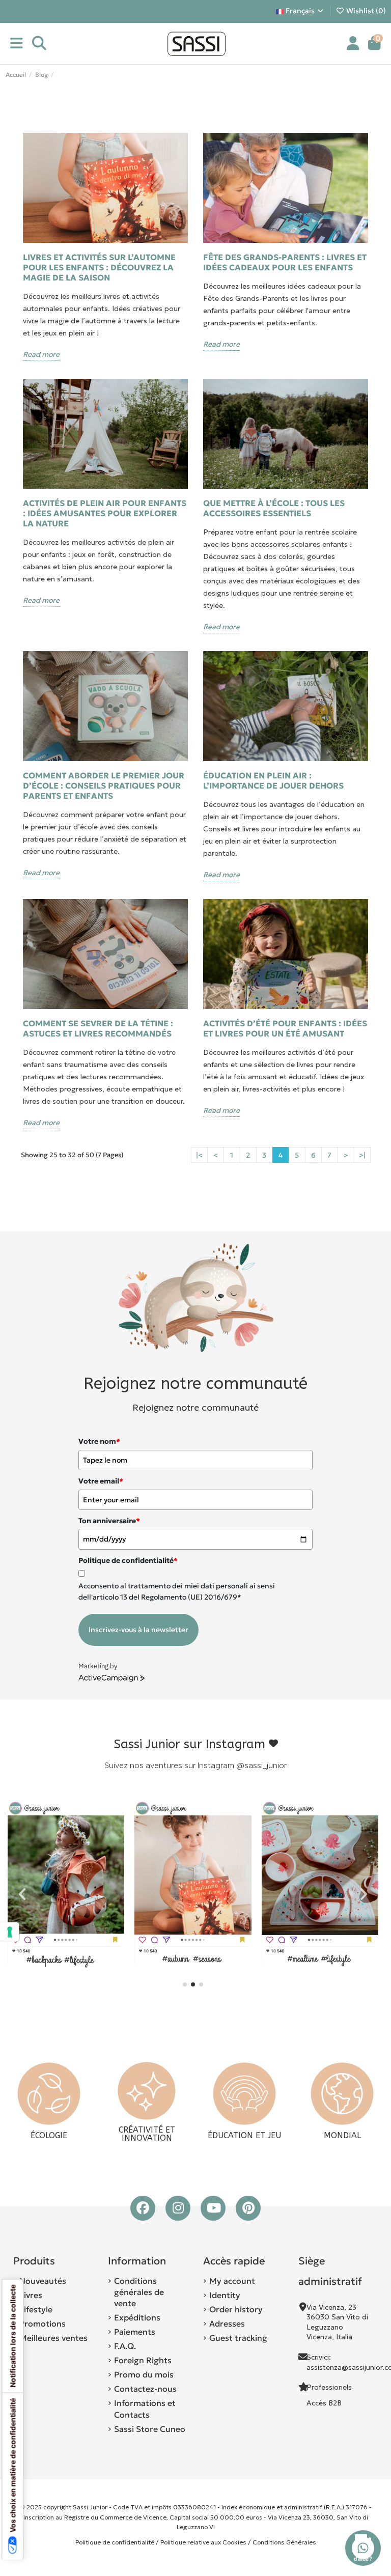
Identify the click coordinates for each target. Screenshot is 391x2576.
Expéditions (137, 2317)
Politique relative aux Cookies (203, 2542)
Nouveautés (43, 2281)
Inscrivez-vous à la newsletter (138, 1630)
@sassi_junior (261, 1765)
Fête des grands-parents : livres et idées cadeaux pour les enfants (285, 262)
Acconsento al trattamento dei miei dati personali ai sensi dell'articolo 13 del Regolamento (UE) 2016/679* (177, 1591)
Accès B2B (325, 2403)
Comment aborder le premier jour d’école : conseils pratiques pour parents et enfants (104, 786)
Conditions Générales (284, 2542)
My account (232, 2281)
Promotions (43, 2323)
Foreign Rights (143, 2360)
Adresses (227, 2323)
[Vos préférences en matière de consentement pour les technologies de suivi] (10, 1932)
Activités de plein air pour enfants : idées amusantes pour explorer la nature (105, 513)
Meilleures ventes (53, 2338)
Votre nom (99, 1441)
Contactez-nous (145, 2389)
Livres (31, 2295)
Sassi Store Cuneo (150, 2429)
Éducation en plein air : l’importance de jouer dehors (273, 780)
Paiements (135, 2332)
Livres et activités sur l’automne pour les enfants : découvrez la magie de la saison (99, 267)
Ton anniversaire (109, 1521)
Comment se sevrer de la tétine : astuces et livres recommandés (98, 1028)
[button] (185, 1984)
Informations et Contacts (145, 2409)
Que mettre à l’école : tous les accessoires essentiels (274, 508)
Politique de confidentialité (115, 2542)
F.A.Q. (125, 2346)
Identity (225, 2295)
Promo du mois (144, 2374)
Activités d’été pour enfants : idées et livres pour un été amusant (285, 1028)
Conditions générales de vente (139, 2292)
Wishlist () (365, 11)
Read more (41, 354)
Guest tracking (238, 2338)
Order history (236, 2309)
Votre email (101, 1481)
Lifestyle (36, 2309)
